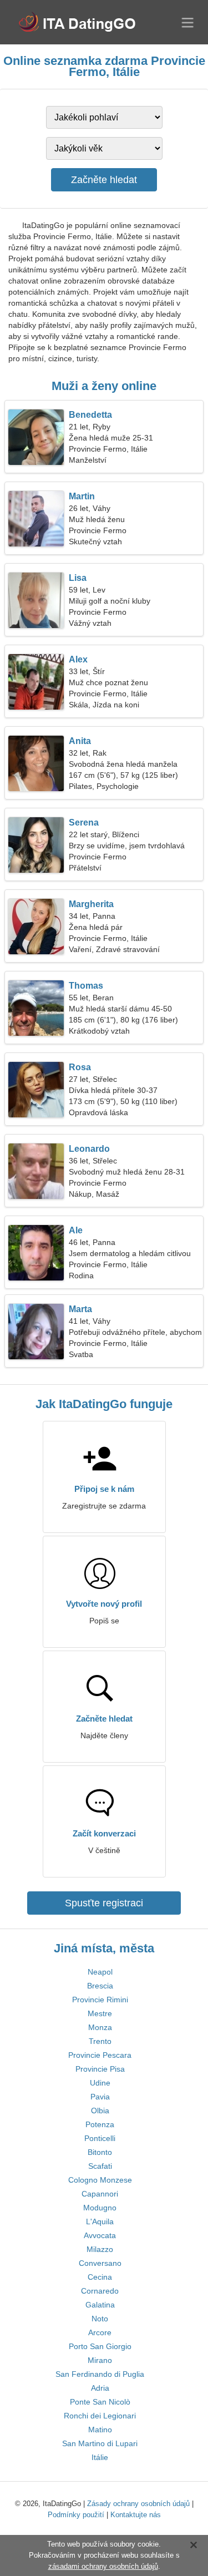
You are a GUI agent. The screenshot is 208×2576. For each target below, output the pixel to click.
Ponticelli (100, 2138)
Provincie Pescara (100, 2055)
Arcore (100, 2332)
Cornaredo (100, 2291)
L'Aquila (100, 2221)
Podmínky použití (76, 2515)
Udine (100, 2083)
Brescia (100, 1986)
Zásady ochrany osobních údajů (138, 2504)
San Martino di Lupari (100, 2443)
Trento (100, 2041)
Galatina (100, 2305)
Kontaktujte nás (136, 2515)
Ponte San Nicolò (100, 2402)
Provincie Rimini (100, 2000)
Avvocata (100, 2235)
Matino (100, 2430)
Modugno (100, 2208)
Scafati (100, 2166)
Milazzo (100, 2249)
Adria (100, 2388)
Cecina (100, 2277)
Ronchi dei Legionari (100, 2416)
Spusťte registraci (104, 1903)
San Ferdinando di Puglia (100, 2374)
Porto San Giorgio (100, 2346)
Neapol (100, 1972)
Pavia (100, 2097)
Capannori (100, 2194)
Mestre (100, 2013)
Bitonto (100, 2152)
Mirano (100, 2360)
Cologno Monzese (100, 2180)
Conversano (100, 2263)
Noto (100, 2319)
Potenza (100, 2124)
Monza (100, 2027)
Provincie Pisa (100, 2069)
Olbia (100, 2111)
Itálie (100, 2457)
